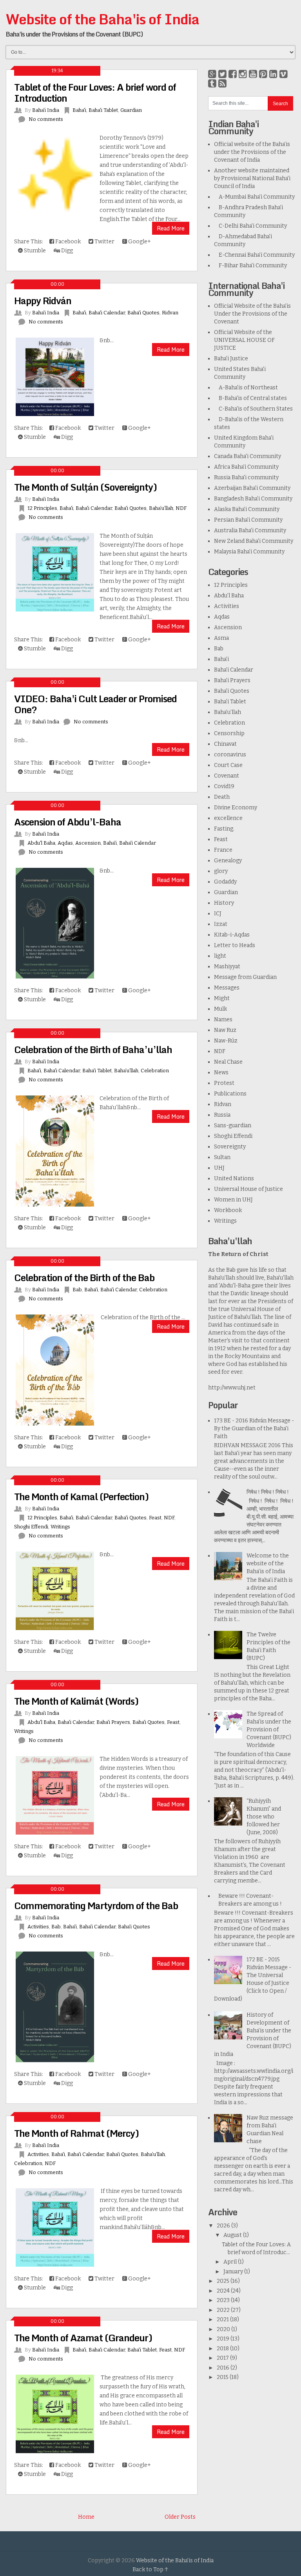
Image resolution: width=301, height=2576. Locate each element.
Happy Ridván (43, 300)
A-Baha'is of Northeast (246, 388)
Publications (230, 1094)
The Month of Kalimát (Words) (76, 1701)
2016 (224, 2368)
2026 (224, 2226)
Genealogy (228, 861)
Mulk (220, 1009)
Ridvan (170, 313)
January (234, 2272)
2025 (224, 2281)
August (233, 2235)
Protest (224, 1083)
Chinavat (225, 744)
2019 (224, 2339)
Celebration (155, 1071)
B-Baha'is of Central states (250, 398)
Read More (171, 228)
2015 (223, 2377)
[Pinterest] (263, 74)
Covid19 (224, 786)
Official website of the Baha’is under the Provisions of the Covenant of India (252, 152)
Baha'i (79, 110)
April (231, 2262)
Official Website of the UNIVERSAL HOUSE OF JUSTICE (244, 340)
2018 (223, 2349)
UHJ (219, 1168)
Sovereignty (230, 1147)
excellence (228, 818)
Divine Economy (236, 808)
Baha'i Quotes (143, 313)
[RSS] (222, 84)
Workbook (228, 1210)
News (221, 1073)
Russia (222, 1115)
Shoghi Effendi (31, 1527)
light (220, 956)
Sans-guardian (233, 1126)
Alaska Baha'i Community (247, 509)
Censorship (229, 733)
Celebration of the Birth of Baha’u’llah (93, 1049)
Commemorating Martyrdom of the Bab (96, 1905)
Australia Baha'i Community (250, 530)
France (223, 850)
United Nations (234, 1178)
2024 (224, 2291)
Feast (155, 1518)
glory (221, 871)
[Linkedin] (273, 74)
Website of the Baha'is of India (102, 19)
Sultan (222, 1157)
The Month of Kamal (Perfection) (81, 1496)
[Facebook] (233, 74)
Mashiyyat (227, 967)
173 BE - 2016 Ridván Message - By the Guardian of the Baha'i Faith (254, 1429)
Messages (227, 988)
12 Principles (42, 508)
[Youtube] (253, 74)
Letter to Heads (235, 945)
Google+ (139, 242)
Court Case (228, 765)
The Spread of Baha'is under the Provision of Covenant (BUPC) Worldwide (269, 1730)
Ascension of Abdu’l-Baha (68, 822)
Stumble (34, 251)
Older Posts (180, 2517)
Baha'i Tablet (103, 110)
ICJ (218, 914)
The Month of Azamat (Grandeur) (83, 2338)
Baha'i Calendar (107, 313)
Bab (77, 1290)
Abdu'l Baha (41, 843)
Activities (38, 1927)
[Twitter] (222, 74)
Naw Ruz (225, 1030)
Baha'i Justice (231, 359)
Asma (221, 638)
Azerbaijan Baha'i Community (252, 488)
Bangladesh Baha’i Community (253, 499)
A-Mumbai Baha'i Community (254, 197)
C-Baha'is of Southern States (253, 409)
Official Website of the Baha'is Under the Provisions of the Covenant (252, 314)
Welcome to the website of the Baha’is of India (268, 1564)
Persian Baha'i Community (248, 520)
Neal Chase (228, 1062)
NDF (181, 508)
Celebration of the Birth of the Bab (84, 1277)
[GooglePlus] (212, 74)
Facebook (67, 242)
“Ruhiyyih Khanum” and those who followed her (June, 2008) (264, 1817)
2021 (223, 2319)
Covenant (227, 776)
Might (222, 998)
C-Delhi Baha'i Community (250, 226)
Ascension (88, 843)
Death (222, 797)
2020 (224, 2329)
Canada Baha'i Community (248, 456)
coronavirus (230, 755)
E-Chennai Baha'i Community (254, 255)
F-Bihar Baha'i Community (250, 266)
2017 (223, 2358)
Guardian (131, 110)
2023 (224, 2300)
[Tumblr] (212, 84)
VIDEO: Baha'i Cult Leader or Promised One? (95, 704)
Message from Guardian (245, 977)
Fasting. (224, 829)
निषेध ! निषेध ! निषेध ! (268, 1492)
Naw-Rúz (226, 1041)
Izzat (221, 924)
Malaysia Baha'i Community (249, 552)
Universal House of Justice (248, 1189)
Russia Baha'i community (246, 477)
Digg (66, 251)
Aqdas (65, 843)
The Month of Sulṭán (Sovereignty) (85, 487)
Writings (60, 1527)
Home (86, 2517)
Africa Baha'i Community (246, 467)
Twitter (104, 242)
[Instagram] (243, 74)
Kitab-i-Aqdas (232, 935)
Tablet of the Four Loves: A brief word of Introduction (95, 92)
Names (223, 1020)
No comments (46, 119)
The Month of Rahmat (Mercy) (76, 2133)
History (224, 903)
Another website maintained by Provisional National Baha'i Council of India (252, 178)
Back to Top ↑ (150, 2570)
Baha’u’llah (161, 508)
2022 (224, 2310)
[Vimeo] (284, 74)
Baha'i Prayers (113, 1722)
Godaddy (225, 882)
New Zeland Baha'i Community (254, 541)
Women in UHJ (233, 1200)
